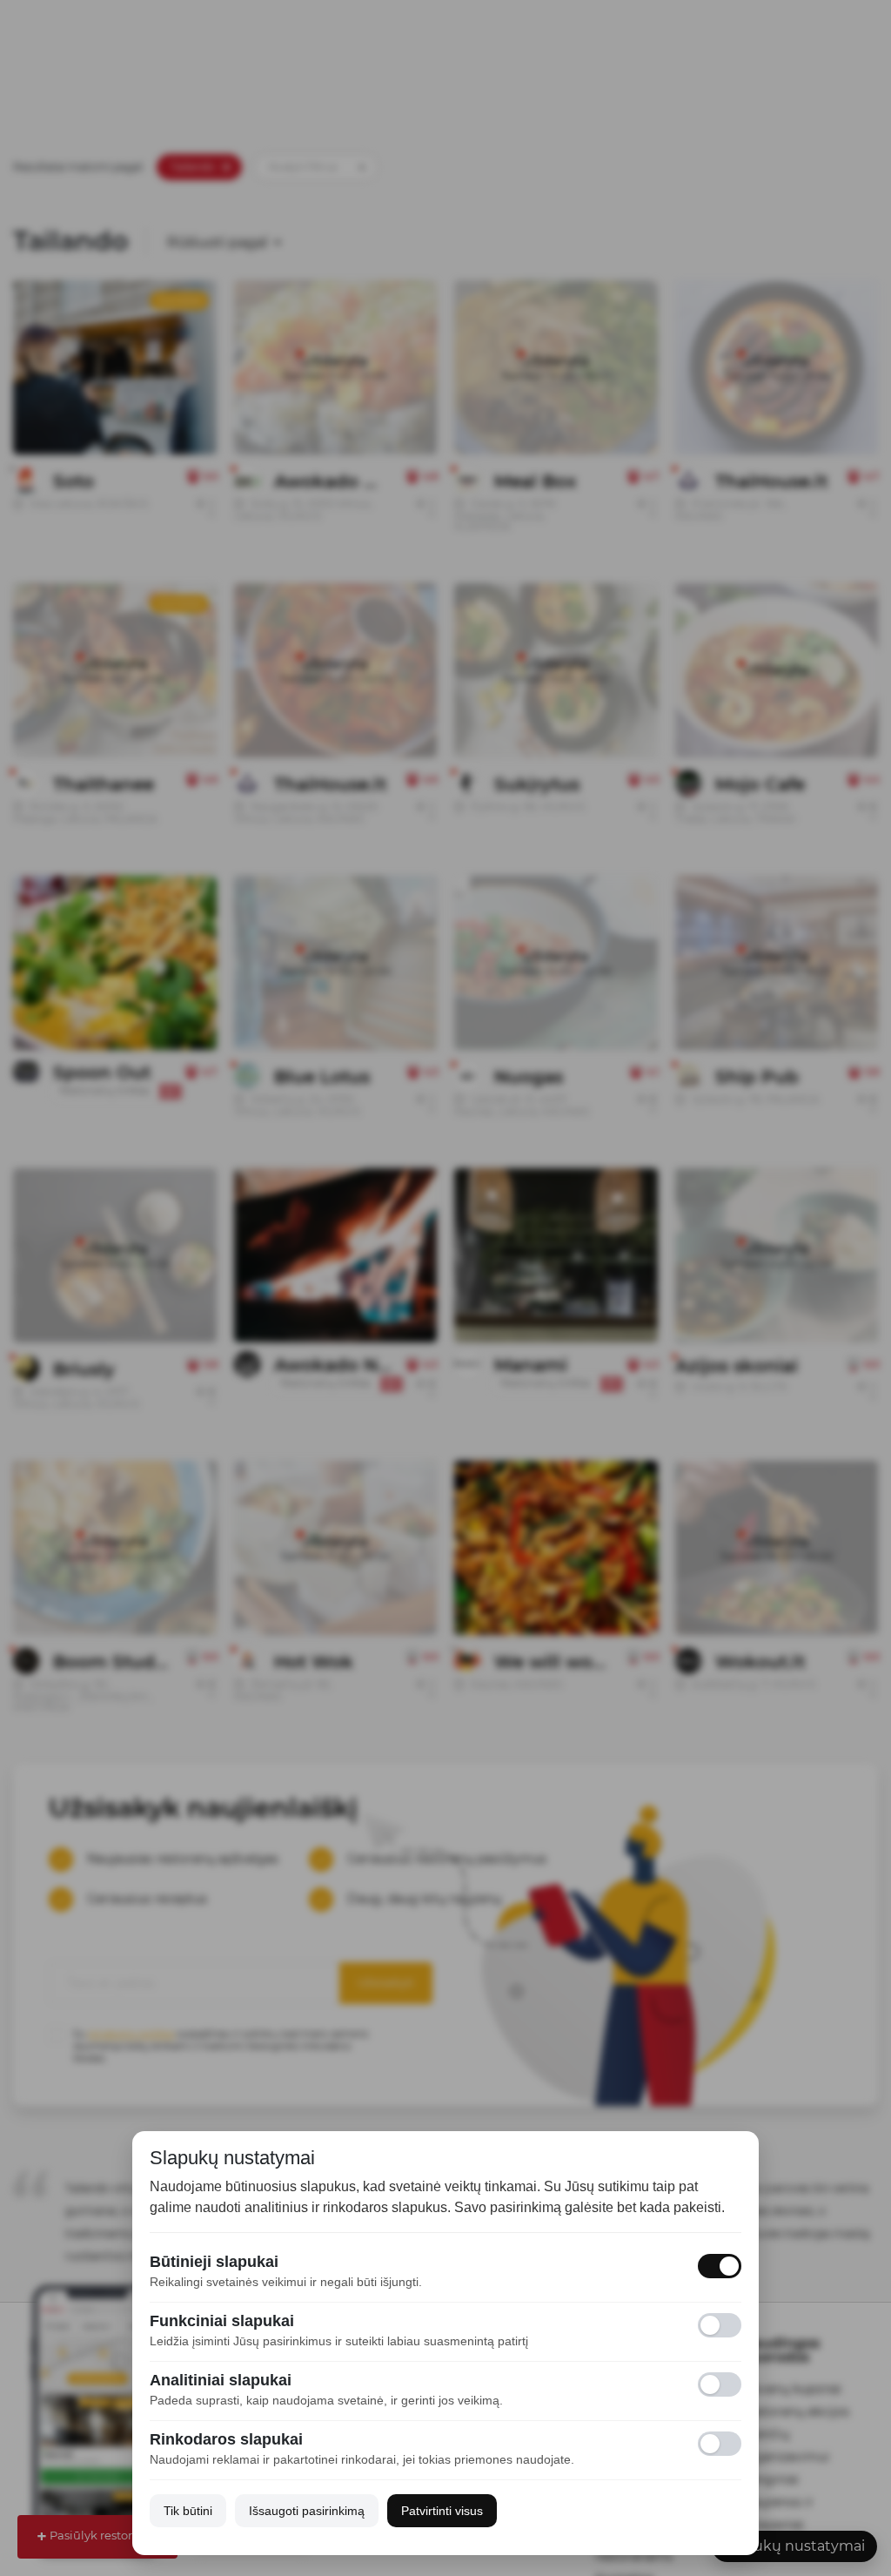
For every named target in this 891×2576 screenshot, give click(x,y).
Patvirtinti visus (442, 2511)
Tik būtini (188, 2511)
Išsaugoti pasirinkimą (307, 2511)
